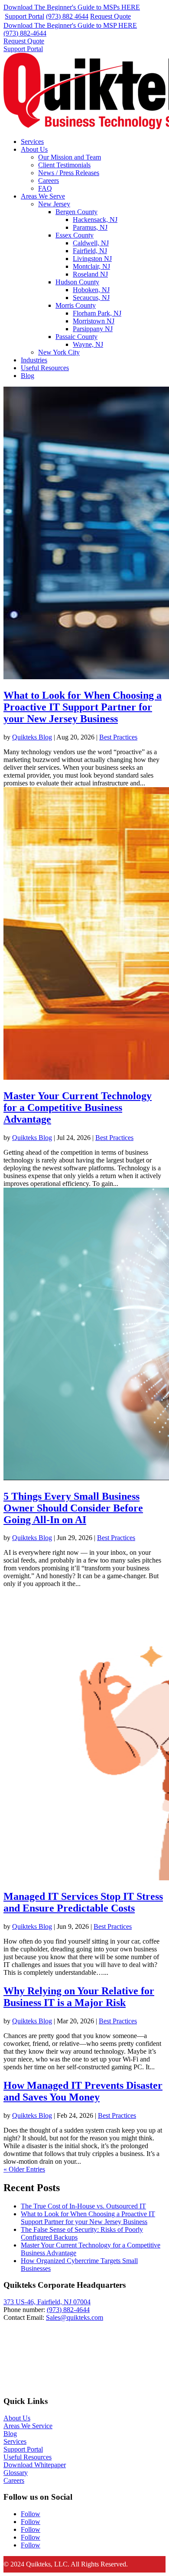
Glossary (16, 2473)
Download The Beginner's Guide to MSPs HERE (72, 7)
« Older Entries (24, 2169)
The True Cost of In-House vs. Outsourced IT (83, 2206)
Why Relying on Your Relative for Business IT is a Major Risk (79, 1997)
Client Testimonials (64, 165)
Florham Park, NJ (97, 313)
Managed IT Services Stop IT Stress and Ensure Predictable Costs (83, 1902)
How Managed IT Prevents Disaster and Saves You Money (83, 2091)
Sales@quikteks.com (75, 2317)
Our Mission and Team (70, 157)
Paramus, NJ (90, 227)
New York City (59, 352)
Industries (34, 360)
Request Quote (110, 16)
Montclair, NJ (91, 266)
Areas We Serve (43, 196)
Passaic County (76, 337)
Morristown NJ (94, 321)
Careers (49, 181)
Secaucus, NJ (91, 298)
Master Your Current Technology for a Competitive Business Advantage (78, 1107)
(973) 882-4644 (25, 33)
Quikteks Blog (32, 737)
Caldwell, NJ (91, 243)
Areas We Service (28, 2426)
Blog (28, 376)
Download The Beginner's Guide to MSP (70, 25)
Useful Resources (45, 368)
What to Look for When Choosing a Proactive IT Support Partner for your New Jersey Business (83, 707)
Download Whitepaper (35, 2465)
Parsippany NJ (93, 329)
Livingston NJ (92, 259)
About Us (34, 149)
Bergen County (76, 212)
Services (32, 142)
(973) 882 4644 (67, 16)
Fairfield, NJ (90, 251)
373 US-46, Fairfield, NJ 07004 (47, 2302)
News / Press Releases (69, 173)
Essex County (75, 235)
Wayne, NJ (88, 344)
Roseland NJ (90, 274)
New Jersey (54, 204)
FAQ (45, 188)
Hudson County (77, 282)
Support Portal (24, 16)
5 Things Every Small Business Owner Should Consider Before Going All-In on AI (73, 1508)
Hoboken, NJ (91, 290)
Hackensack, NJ (95, 220)
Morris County (76, 305)
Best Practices (118, 737)
